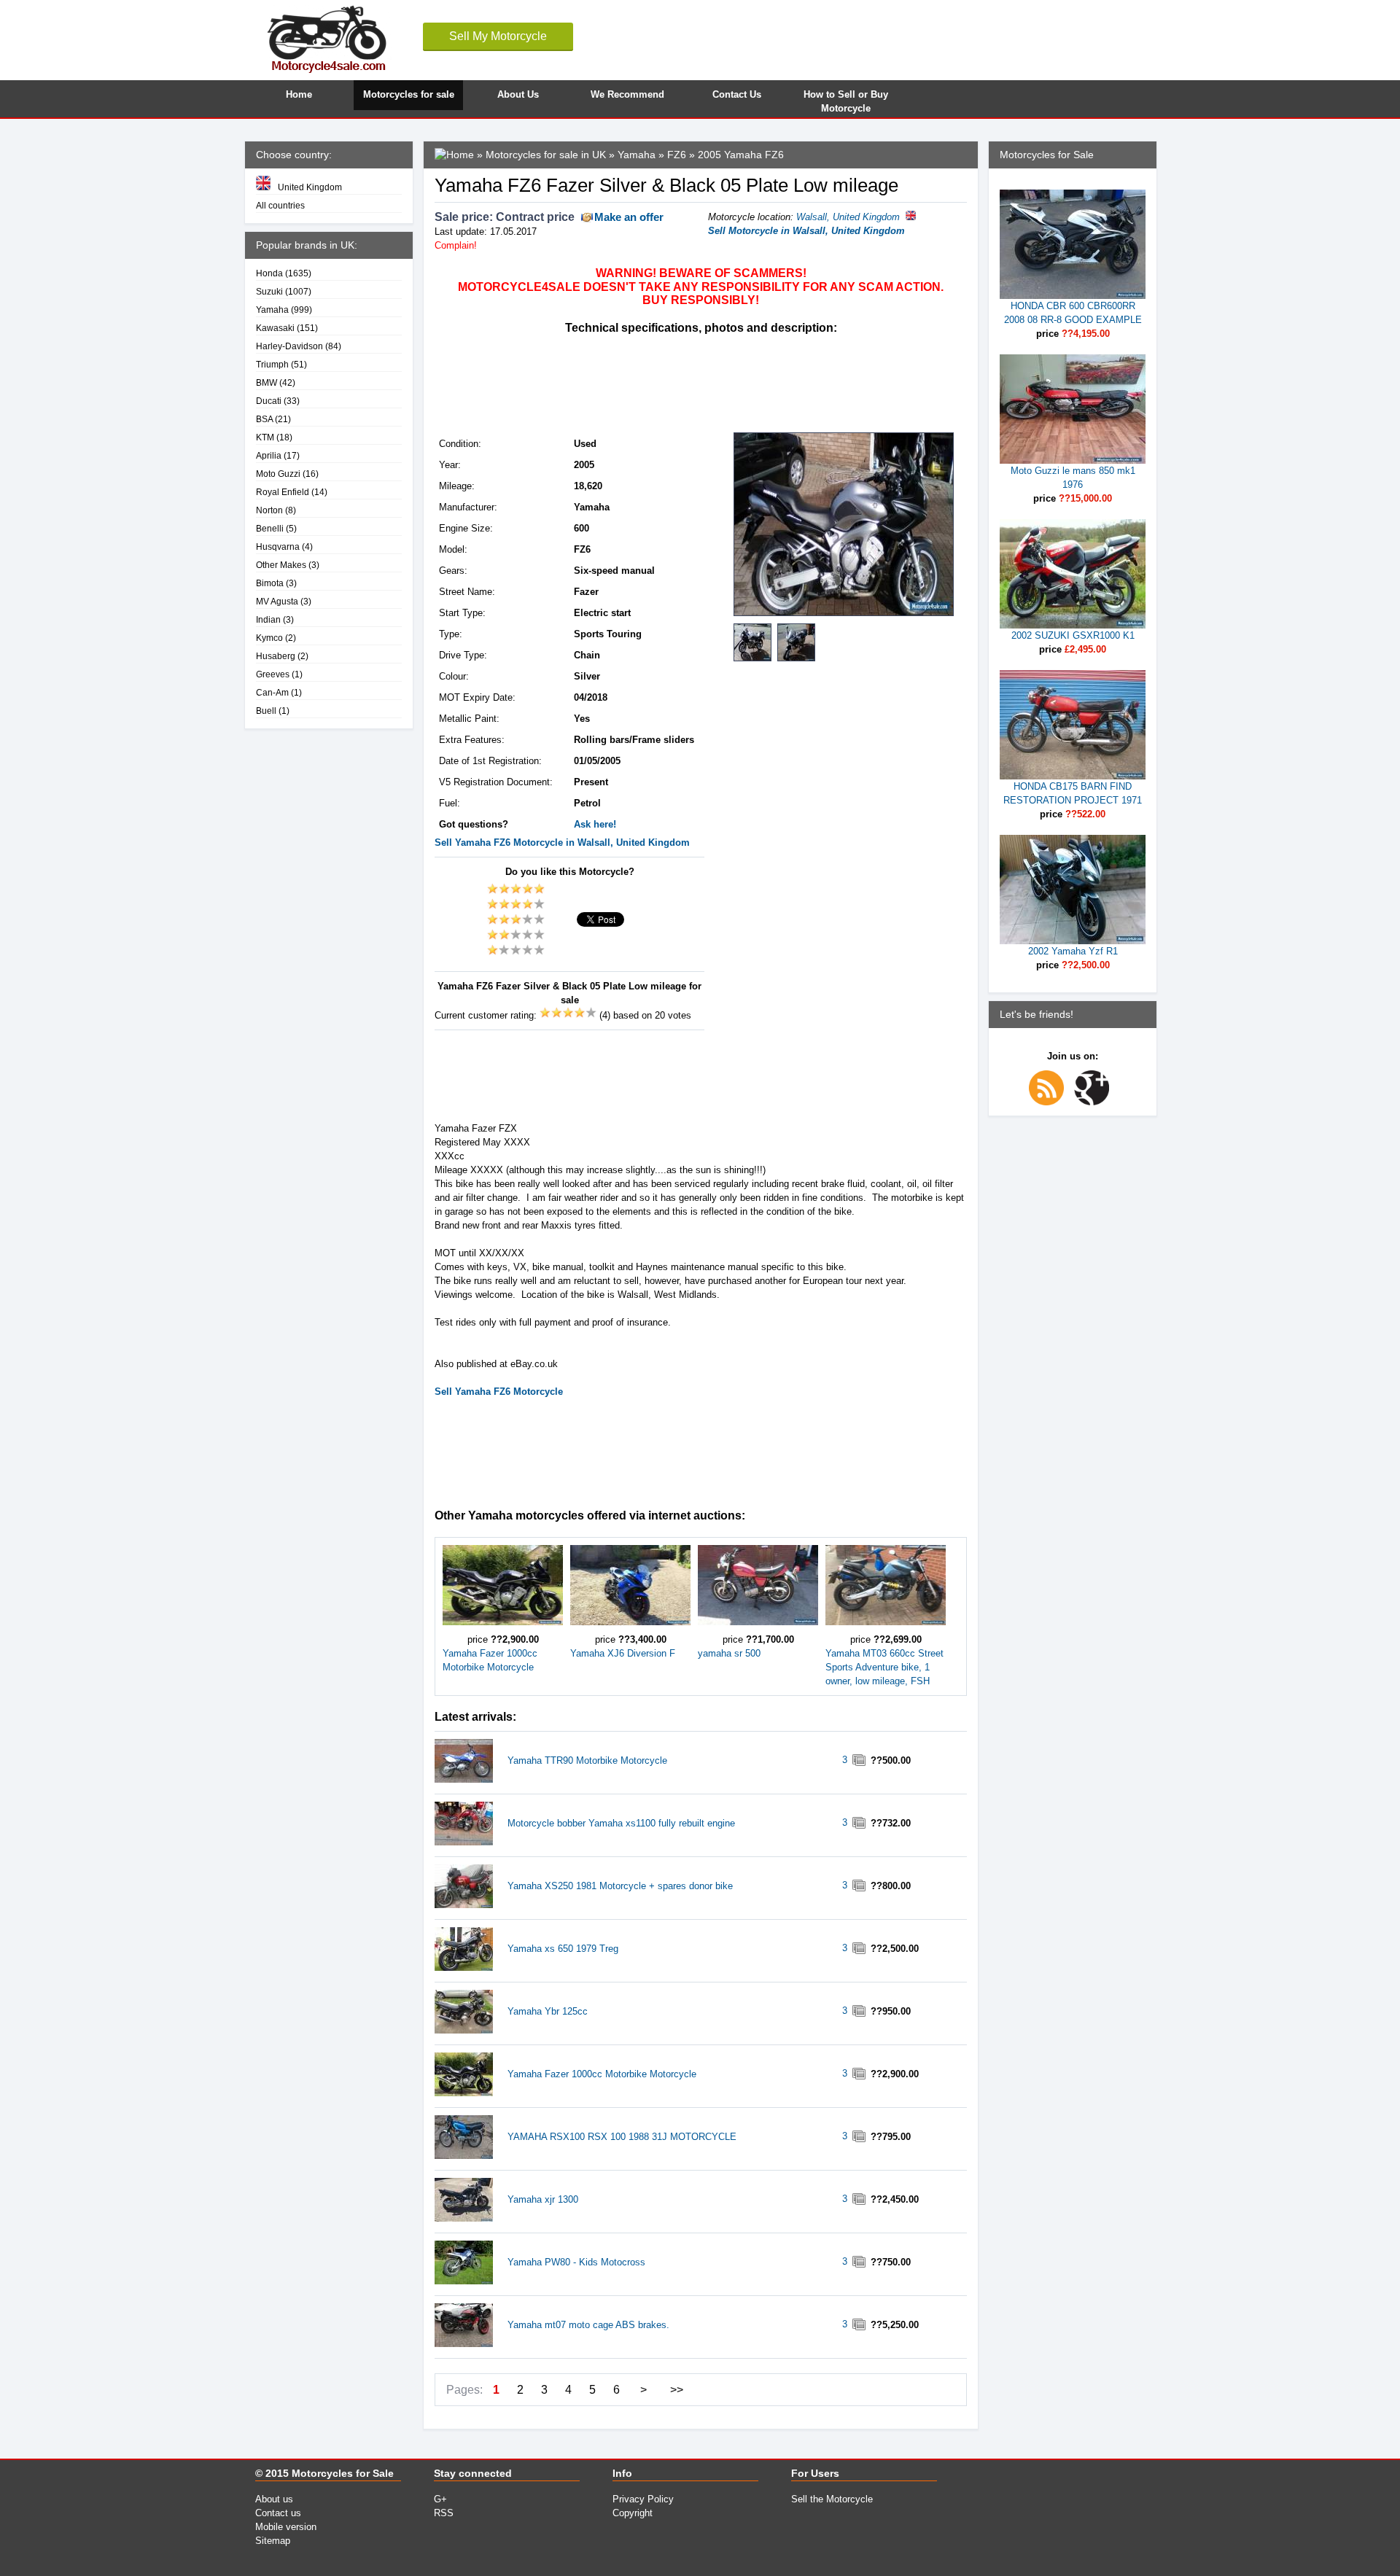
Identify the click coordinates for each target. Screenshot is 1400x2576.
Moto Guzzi (278, 474)
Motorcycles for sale (409, 94)
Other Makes (281, 565)
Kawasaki (275, 328)
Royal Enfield (283, 492)
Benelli (270, 528)
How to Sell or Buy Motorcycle (846, 100)
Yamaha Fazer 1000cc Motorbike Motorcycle (602, 2074)
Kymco (269, 638)
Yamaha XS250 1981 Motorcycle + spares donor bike (620, 1886)
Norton (269, 510)
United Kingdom (310, 187)
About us (274, 2499)
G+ (440, 2499)
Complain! (456, 245)
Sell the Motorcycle (832, 2499)
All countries (280, 205)
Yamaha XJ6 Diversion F (623, 1653)
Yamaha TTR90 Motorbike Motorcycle (587, 1760)
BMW (267, 382)
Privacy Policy (643, 2499)
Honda (269, 273)
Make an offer (629, 217)
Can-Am (272, 692)
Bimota (270, 583)
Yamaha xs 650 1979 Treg (563, 1949)
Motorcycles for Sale (343, 2473)
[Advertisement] (700, 382)
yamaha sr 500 (729, 1653)
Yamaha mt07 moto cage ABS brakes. (588, 2325)
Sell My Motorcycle (498, 36)
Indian (268, 619)
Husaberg (276, 656)
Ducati (269, 401)
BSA (264, 419)
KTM (265, 437)
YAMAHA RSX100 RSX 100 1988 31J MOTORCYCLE (622, 2137)
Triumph (272, 364)
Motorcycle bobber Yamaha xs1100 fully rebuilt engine (621, 1823)
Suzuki (269, 291)
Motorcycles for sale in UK (546, 155)
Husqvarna (278, 546)
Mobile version (286, 2527)
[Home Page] (454, 155)
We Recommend (627, 94)
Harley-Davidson (289, 346)
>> (677, 2390)
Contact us (278, 2513)
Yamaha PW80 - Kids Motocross (576, 2262)
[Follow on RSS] (1050, 1102)
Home (299, 94)
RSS (444, 2513)
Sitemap (273, 2541)
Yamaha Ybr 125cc (548, 2011)
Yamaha (272, 310)
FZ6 (677, 155)
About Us (518, 94)
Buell (266, 711)
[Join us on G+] (1095, 1102)
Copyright (633, 2513)
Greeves (273, 674)
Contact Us (737, 94)
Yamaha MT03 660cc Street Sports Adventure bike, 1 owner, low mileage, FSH (884, 1667)
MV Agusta (277, 601)
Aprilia (269, 455)
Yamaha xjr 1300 (543, 2199)
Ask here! (595, 824)
